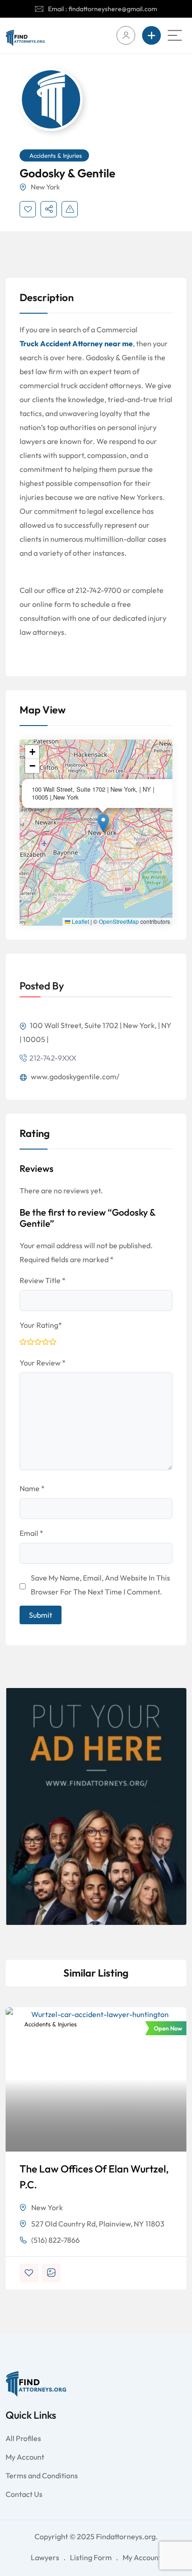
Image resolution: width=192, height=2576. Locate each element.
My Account (25, 2457)
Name (32, 1488)
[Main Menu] (175, 35)
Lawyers (45, 2557)
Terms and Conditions (42, 2475)
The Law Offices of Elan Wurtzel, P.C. (94, 2177)
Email (31, 1533)
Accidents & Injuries (56, 155)
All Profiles (23, 2438)
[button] (103, 823)
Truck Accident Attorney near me (76, 343)
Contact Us (24, 2494)
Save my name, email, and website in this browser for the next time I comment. (100, 1585)
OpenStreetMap (119, 921)
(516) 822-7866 (55, 2240)
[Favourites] (28, 209)
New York (45, 187)
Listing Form (91, 2557)
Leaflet (80, 921)
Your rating (41, 1325)
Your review (43, 1363)
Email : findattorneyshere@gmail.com (103, 9)
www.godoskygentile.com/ (74, 1076)
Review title (43, 1280)
